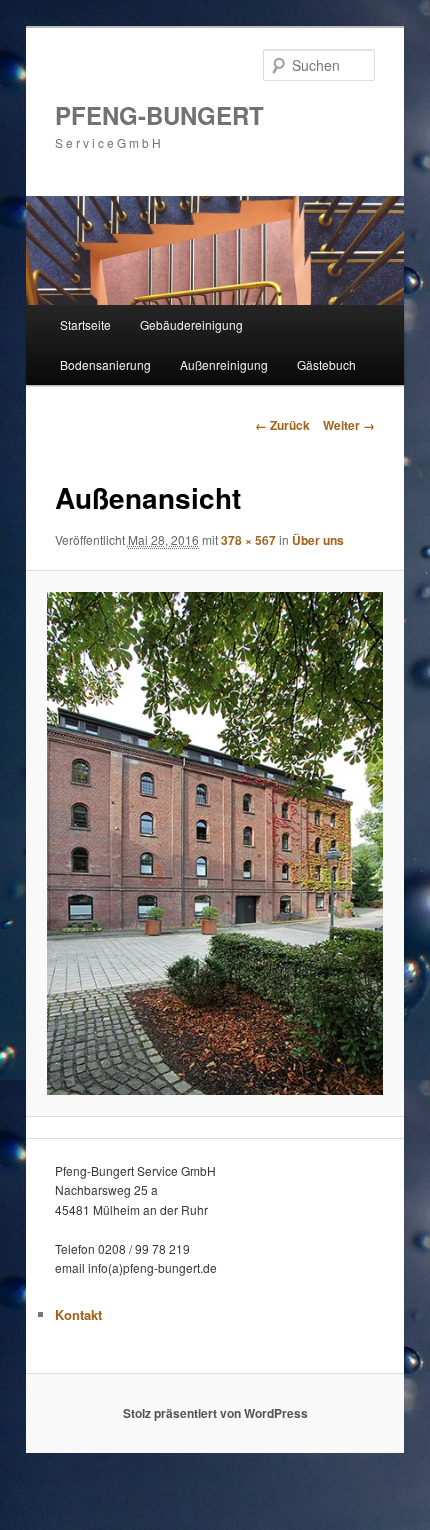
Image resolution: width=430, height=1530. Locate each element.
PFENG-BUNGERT (159, 115)
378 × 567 (248, 540)
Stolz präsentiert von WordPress (215, 1413)
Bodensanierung (105, 364)
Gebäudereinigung (191, 324)
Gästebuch (326, 364)
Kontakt (78, 1314)
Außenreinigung (224, 364)
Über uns (318, 540)
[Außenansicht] (214, 843)
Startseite (85, 324)
